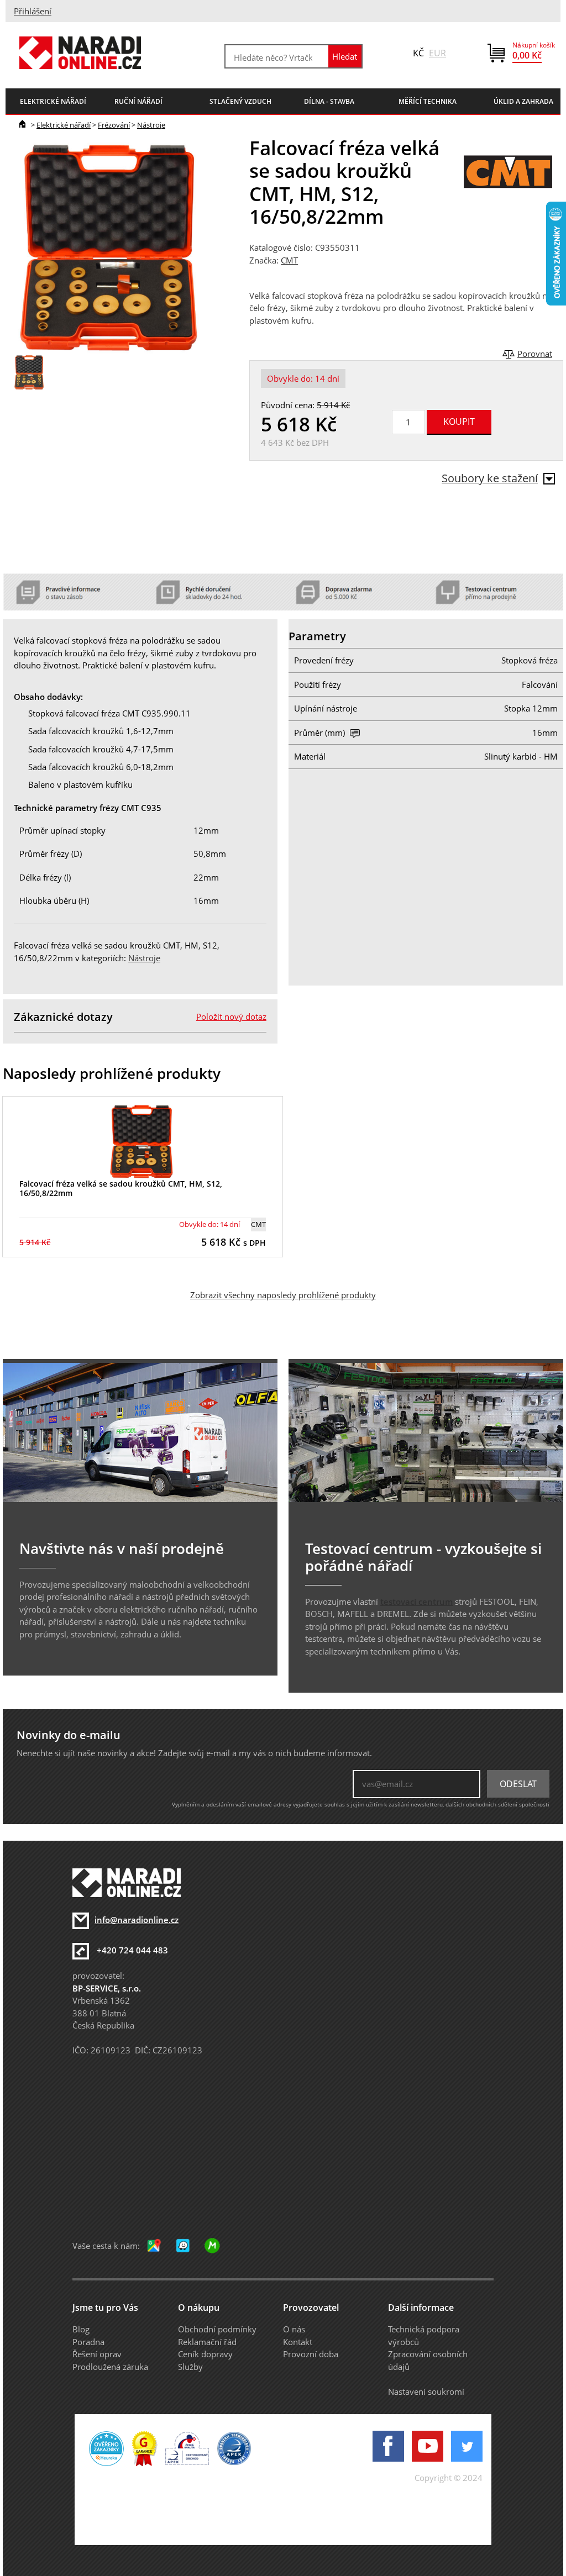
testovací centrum (416, 1602)
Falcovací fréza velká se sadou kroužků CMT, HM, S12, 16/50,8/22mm (121, 1188)
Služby (190, 2367)
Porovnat (535, 354)
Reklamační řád (207, 2342)
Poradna (88, 2342)
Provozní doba (311, 2354)
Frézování (114, 125)
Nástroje (151, 125)
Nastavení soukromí (426, 2391)
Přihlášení (33, 11)
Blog (81, 2329)
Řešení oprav (97, 2354)
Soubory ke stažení (490, 478)
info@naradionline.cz (137, 1920)
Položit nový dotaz (231, 1016)
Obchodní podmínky (217, 2329)
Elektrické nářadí (64, 125)
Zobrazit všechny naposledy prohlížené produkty (283, 1295)
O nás (294, 2329)
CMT (289, 260)
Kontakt (298, 2342)
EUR (437, 53)
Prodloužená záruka (110, 2367)
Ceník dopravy (205, 2354)
